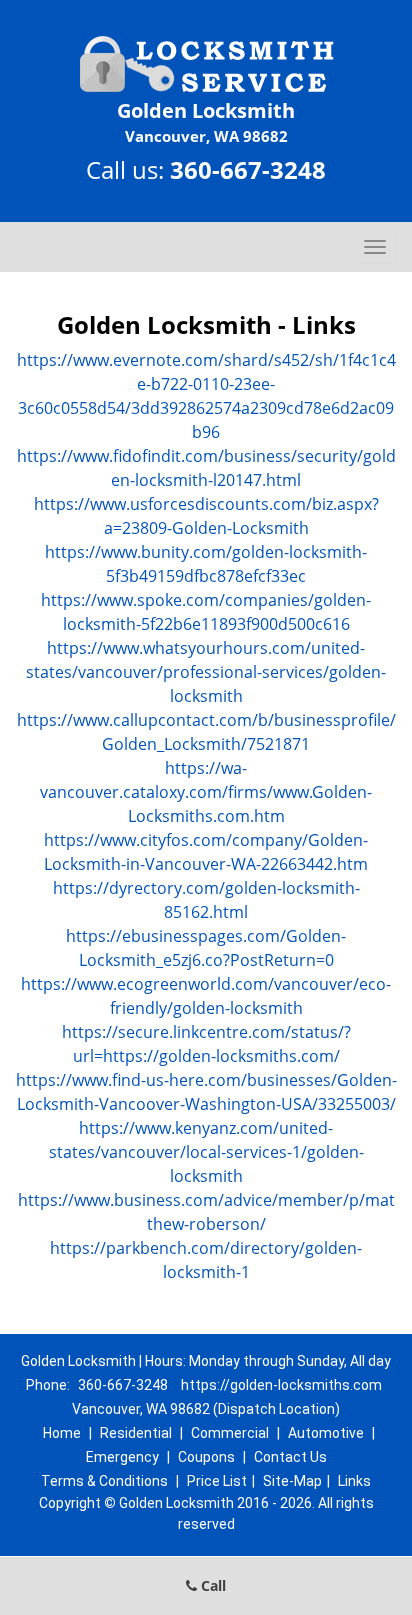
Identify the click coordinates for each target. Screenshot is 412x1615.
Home (62, 1433)
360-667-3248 (248, 169)
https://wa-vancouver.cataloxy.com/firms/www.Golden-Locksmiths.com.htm (206, 792)
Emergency (122, 1457)
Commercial (230, 1433)
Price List (217, 1481)
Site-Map (292, 1481)
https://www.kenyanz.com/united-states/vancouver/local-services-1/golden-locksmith (206, 1152)
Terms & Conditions (104, 1481)
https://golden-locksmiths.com (281, 1385)
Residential (136, 1433)
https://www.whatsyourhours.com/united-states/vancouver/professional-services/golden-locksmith (206, 672)
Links (354, 1481)
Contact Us (290, 1457)
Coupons (206, 1457)
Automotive (326, 1433)
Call (211, 1585)
